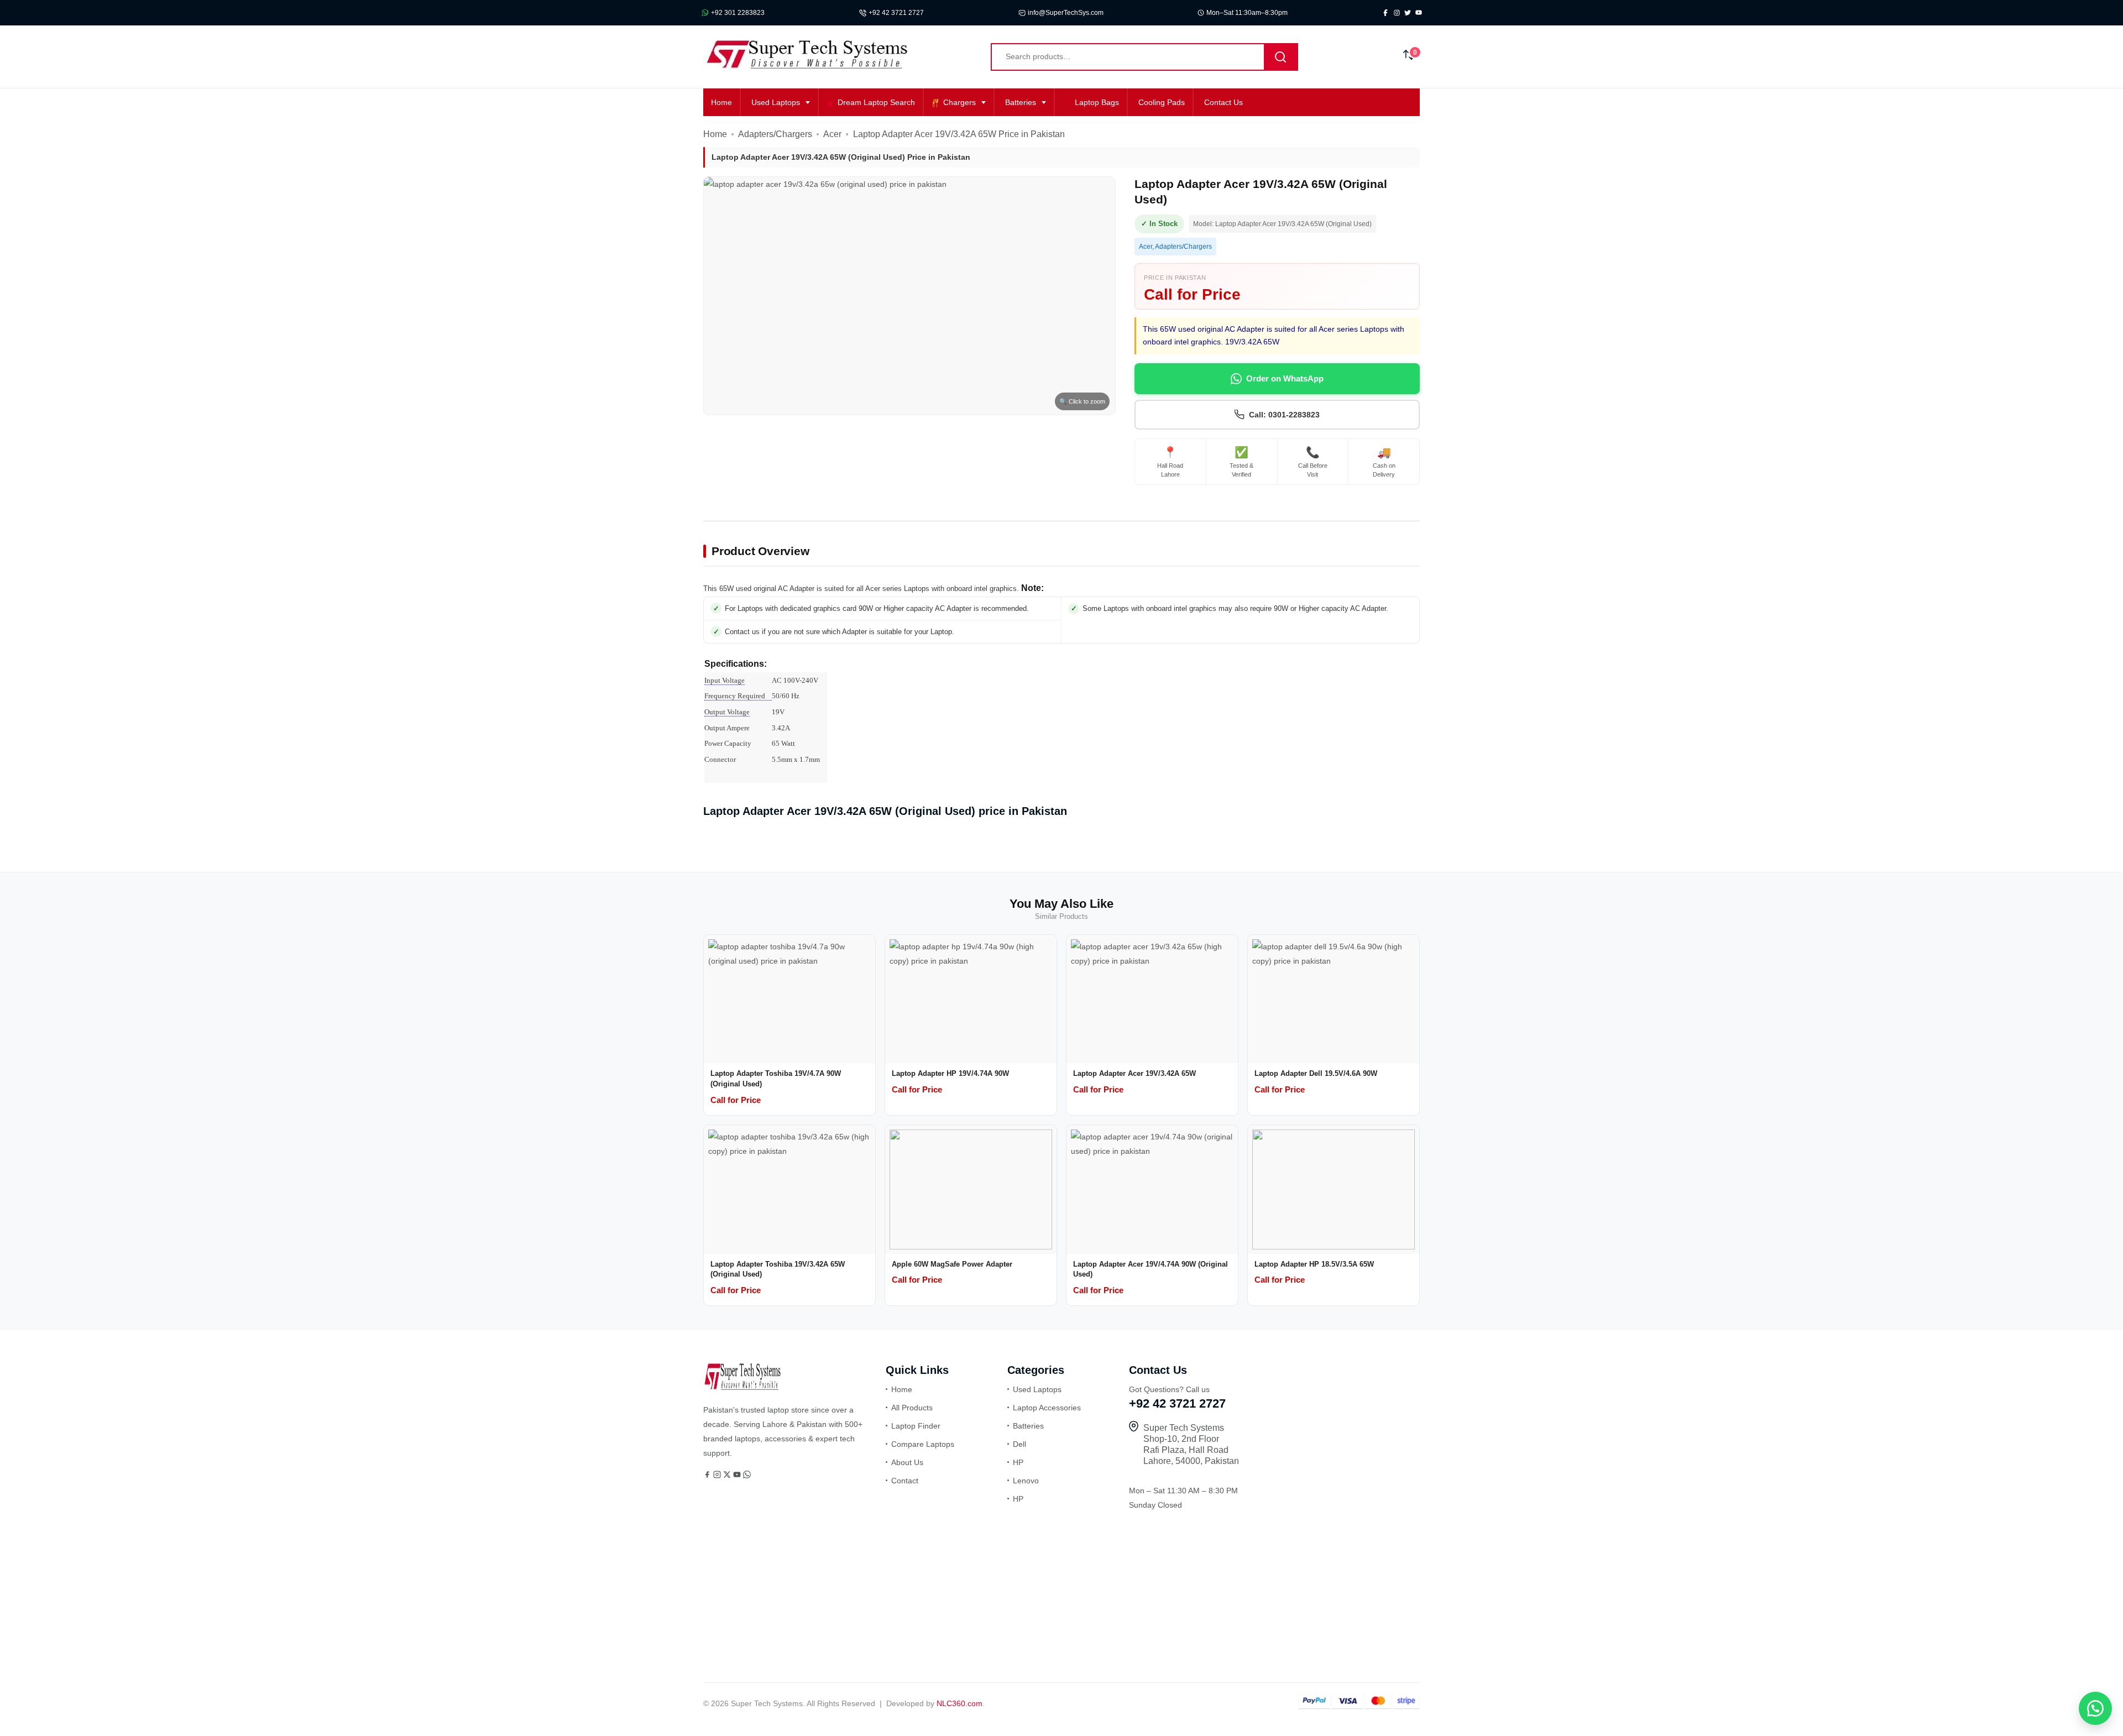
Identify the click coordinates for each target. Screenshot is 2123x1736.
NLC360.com (959, 1703)
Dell (1019, 1444)
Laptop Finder (916, 1426)
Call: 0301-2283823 (1284, 415)
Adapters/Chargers (775, 134)
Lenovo (1026, 1481)
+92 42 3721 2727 (896, 13)
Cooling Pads (1162, 102)
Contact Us (1223, 102)
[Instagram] (718, 1476)
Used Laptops (776, 102)
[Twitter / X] (728, 1476)
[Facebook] (708, 1476)
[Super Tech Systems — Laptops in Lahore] (742, 1387)
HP (1018, 1462)
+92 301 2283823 (738, 13)
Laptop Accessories (1047, 1408)
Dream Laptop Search (876, 102)
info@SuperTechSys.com (1066, 13)
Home (721, 102)
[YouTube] (738, 1476)
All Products (912, 1408)
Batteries (1021, 102)
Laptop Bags (1097, 102)
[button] (2095, 1708)
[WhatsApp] (747, 1476)
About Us (907, 1462)
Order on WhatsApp (1285, 378)
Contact (905, 1481)
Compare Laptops (923, 1444)
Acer (832, 134)
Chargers (959, 102)
